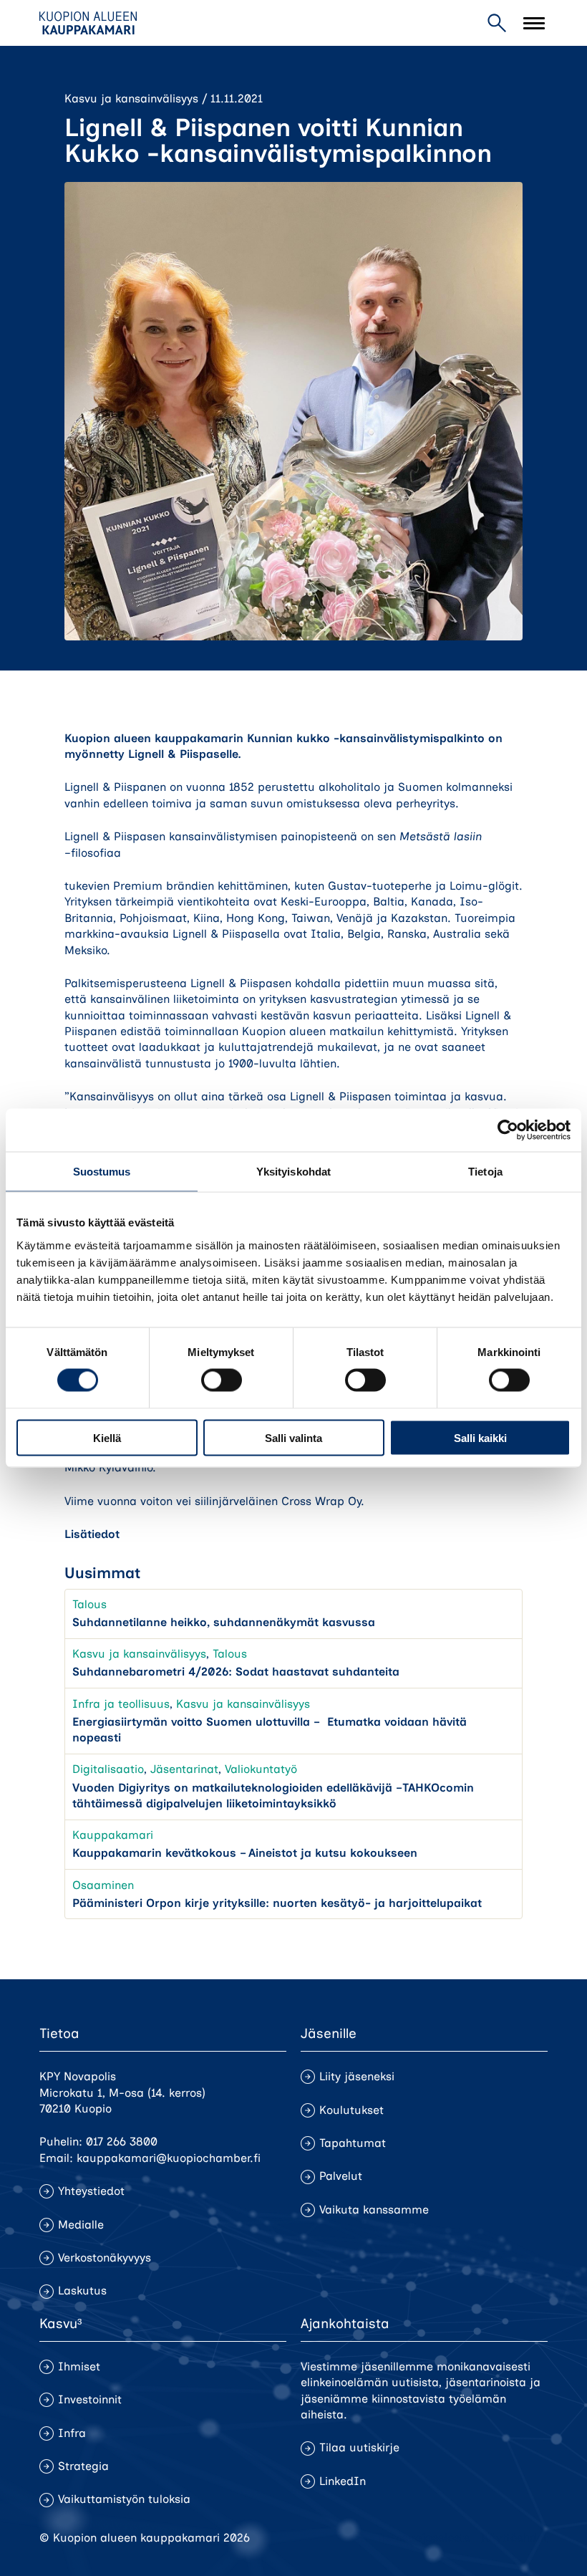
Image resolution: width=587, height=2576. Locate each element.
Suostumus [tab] (102, 1172)
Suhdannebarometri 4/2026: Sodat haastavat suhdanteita (236, 1672)
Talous (89, 1604)
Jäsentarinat (184, 1769)
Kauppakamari (113, 1835)
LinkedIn (343, 2481)
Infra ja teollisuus (121, 1704)
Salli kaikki (480, 1437)
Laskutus (82, 2291)
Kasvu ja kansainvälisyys (131, 98)
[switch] (222, 1380)
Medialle (81, 2225)
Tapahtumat (353, 2143)
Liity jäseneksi (357, 2076)
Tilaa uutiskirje (359, 2447)
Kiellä (107, 1437)
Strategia (83, 2466)
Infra (72, 2433)
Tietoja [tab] (485, 1172)
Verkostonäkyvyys (105, 2258)
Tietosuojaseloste (423, 2538)
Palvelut (341, 2176)
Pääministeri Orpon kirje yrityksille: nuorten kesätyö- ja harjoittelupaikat (277, 1903)
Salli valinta (293, 1437)
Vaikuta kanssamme (374, 2210)
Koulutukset (351, 2110)
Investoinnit (90, 2399)
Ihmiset (79, 2366)
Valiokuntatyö (261, 1769)
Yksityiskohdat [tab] (293, 1172)
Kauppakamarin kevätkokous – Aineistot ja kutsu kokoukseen (245, 1853)
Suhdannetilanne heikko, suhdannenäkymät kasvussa (224, 1622)
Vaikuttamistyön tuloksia (124, 2499)
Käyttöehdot (515, 2538)
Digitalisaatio (108, 1769)
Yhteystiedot (91, 2191)
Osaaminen (103, 1885)
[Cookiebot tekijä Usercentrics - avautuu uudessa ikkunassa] (508, 1130)
